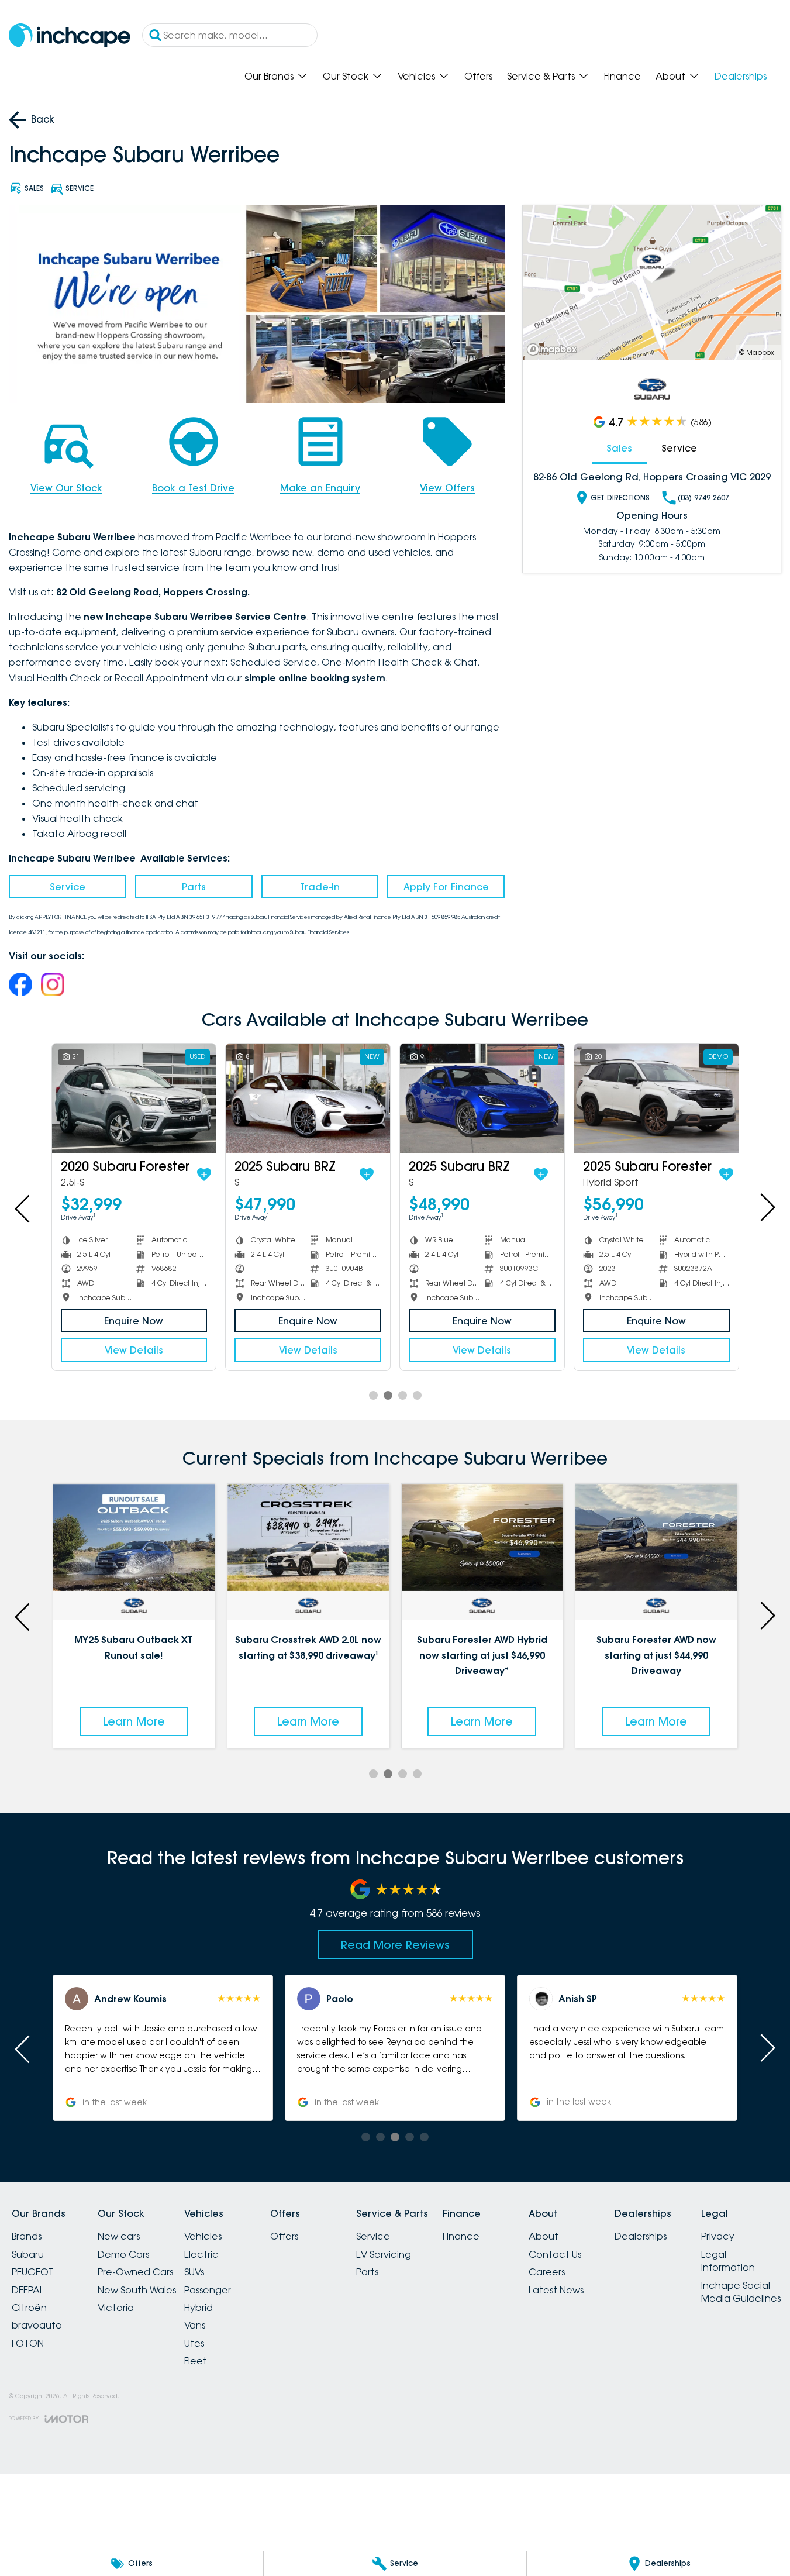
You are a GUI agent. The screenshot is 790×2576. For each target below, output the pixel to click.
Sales (619, 448)
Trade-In (320, 887)
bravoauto (37, 2325)
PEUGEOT (33, 2272)
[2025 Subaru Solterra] (566, 1098)
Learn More (134, 1721)
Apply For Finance (446, 887)
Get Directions (620, 497)
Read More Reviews (395, 1945)
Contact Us (555, 2254)
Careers (547, 2272)
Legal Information (728, 2261)
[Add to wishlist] (102, 1175)
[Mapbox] (554, 349)
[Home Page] (70, 35)
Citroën (29, 2308)
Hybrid (199, 2308)
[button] (163, 2048)
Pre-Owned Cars (135, 2272)
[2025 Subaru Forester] (392, 1098)
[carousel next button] (767, 1207)
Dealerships (741, 76)
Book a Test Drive (193, 488)
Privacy (718, 2236)
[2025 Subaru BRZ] (218, 1098)
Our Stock (346, 76)
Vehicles (416, 76)
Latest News (556, 2290)
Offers (478, 76)
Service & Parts (541, 76)
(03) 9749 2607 (703, 497)
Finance (622, 76)
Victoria (116, 2308)
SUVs (194, 2272)
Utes (194, 2343)
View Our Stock (66, 488)
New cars (119, 2236)
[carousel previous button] (23, 1207)
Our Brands (269, 76)
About (670, 76)
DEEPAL (28, 2290)
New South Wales (137, 2290)
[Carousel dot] (373, 1395)
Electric (201, 2254)
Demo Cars (123, 2254)
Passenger (208, 2290)
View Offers (447, 488)
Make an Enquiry (320, 488)
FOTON (28, 2343)
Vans (195, 2325)
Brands (27, 2236)
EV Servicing (384, 2254)
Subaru (28, 2254)
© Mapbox (757, 352)
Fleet (196, 2361)
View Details (218, 1350)
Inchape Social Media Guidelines (741, 2292)
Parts (194, 887)
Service (68, 887)
